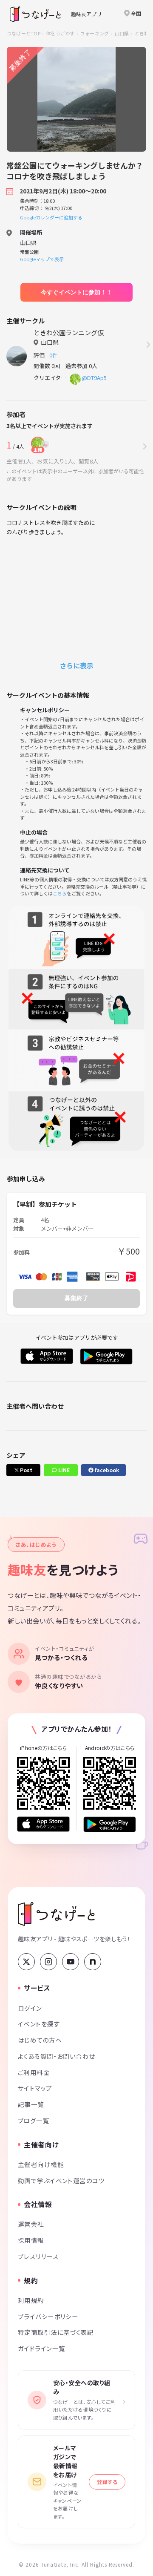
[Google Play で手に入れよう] (110, 1824)
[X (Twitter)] (26, 1962)
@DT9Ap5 (94, 378)
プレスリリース (38, 2256)
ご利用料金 (34, 2072)
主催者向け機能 (41, 2164)
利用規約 (31, 2300)
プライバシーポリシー (48, 2316)
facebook (106, 1470)
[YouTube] (71, 1962)
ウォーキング (95, 33)
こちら (60, 893)
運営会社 (31, 2224)
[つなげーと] (56, 1914)
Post (25, 1470)
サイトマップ (35, 2088)
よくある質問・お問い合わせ (57, 2056)
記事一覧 (31, 2104)
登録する (107, 2482)
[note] (93, 1962)
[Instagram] (48, 1962)
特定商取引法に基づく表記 (56, 2332)
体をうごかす (60, 33)
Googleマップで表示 (42, 259)
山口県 (122, 33)
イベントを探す (39, 2024)
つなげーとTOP (24, 33)
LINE (63, 1470)
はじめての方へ (40, 2040)
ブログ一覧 (34, 2120)
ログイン (30, 2008)
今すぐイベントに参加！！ (76, 292)
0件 (55, 355)
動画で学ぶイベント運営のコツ (61, 2180)
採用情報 (31, 2240)
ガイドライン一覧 (41, 2348)
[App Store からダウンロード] (43, 1824)
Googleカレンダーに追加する (51, 217)
